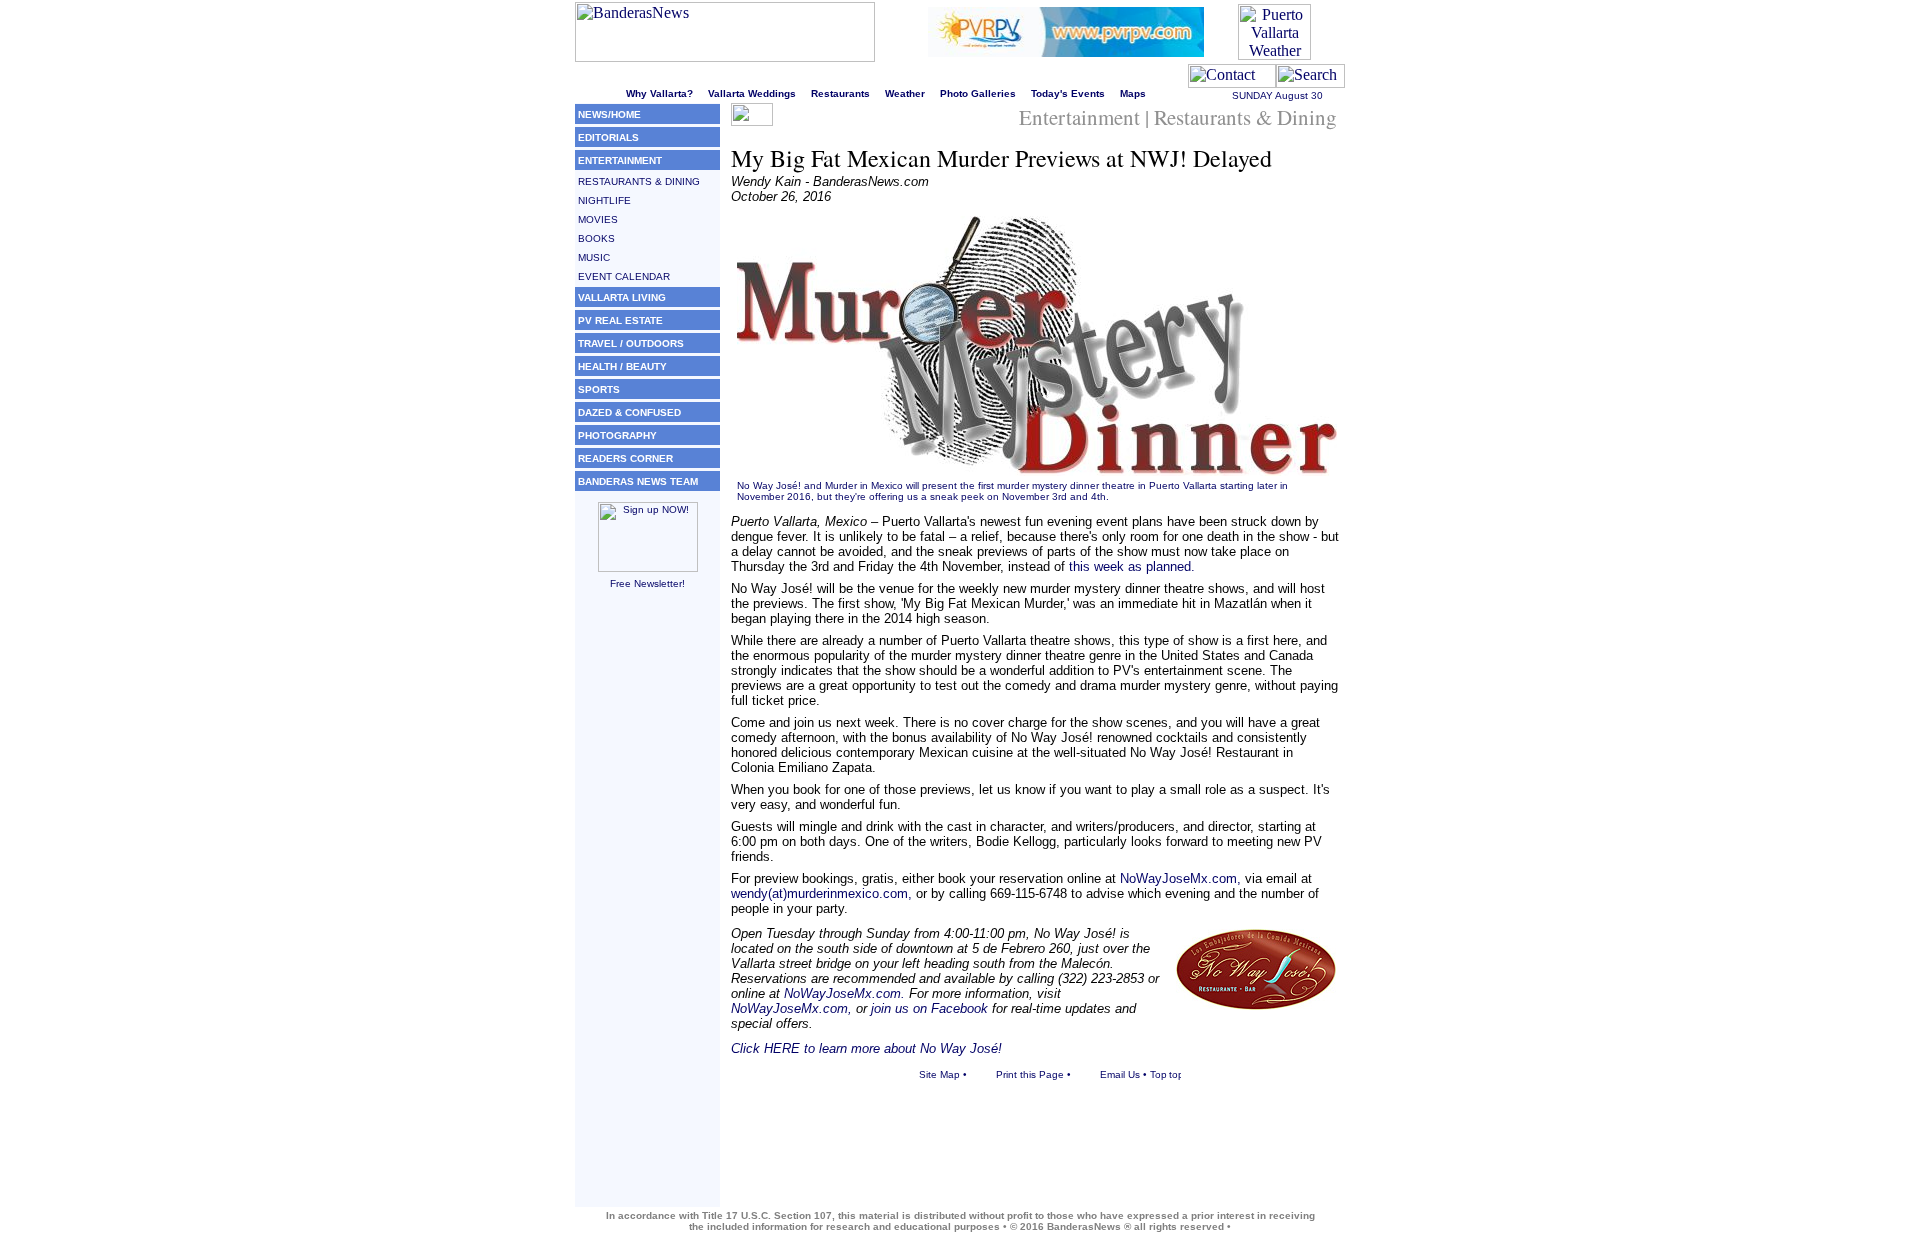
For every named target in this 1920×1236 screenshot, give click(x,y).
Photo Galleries (978, 93)
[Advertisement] (647, 907)
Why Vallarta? (659, 93)
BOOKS (596, 238)
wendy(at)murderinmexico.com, (821, 893)
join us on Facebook (929, 1008)
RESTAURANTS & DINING (639, 181)
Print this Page (1030, 1074)
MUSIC (594, 257)
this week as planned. (1132, 566)
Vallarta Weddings (752, 93)
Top (1158, 1074)
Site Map (939, 1074)
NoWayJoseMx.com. (844, 993)
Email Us (1120, 1074)
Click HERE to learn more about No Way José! (866, 1048)
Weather (905, 93)
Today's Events (1068, 93)
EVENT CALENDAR (624, 276)
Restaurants (840, 93)
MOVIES (598, 219)
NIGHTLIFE (604, 200)
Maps (1133, 93)
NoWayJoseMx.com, (1180, 878)
